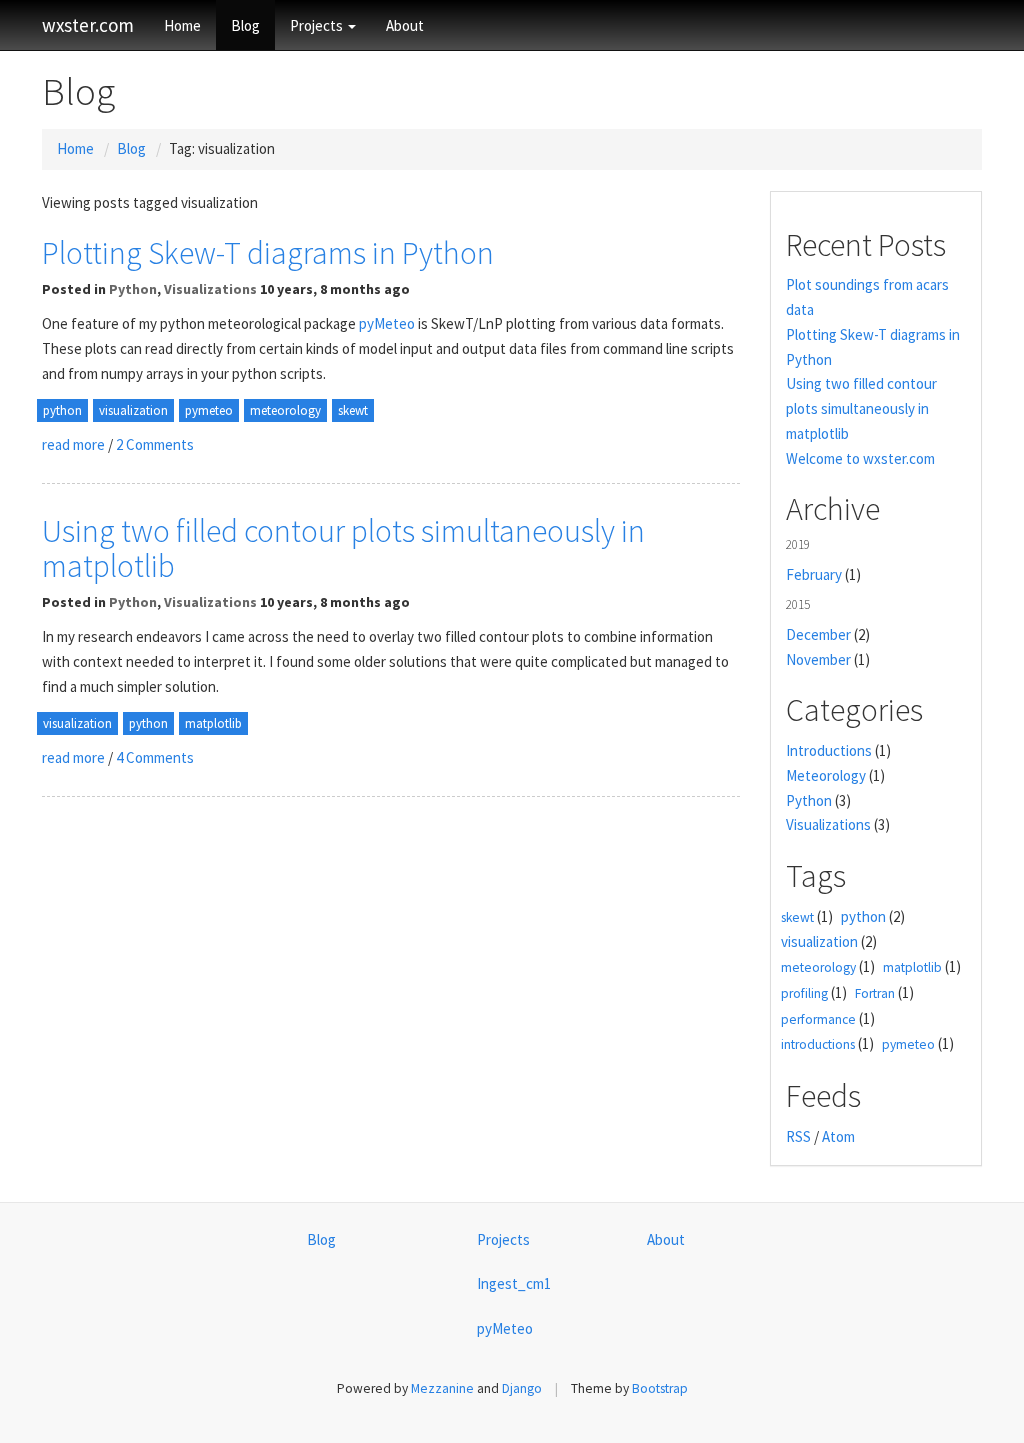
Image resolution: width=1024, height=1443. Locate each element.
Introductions (829, 750)
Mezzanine (442, 1388)
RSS (798, 1136)
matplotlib (213, 723)
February (814, 574)
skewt (353, 410)
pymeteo (209, 410)
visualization (133, 410)
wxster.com (88, 25)
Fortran (875, 993)
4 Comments (155, 757)
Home (182, 25)
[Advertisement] (391, 967)
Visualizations (210, 289)
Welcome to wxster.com (860, 458)
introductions (818, 1044)
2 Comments (155, 444)
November (818, 659)
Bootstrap (660, 1388)
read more (73, 444)
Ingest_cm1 (514, 1283)
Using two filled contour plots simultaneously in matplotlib (343, 548)
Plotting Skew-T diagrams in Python (268, 253)
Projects (318, 25)
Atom (838, 1136)
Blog (245, 25)
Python (133, 289)
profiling (804, 993)
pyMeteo (387, 323)
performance (818, 1019)
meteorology (285, 410)
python (62, 410)
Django (522, 1388)
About (405, 25)
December (818, 634)
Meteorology (826, 775)
